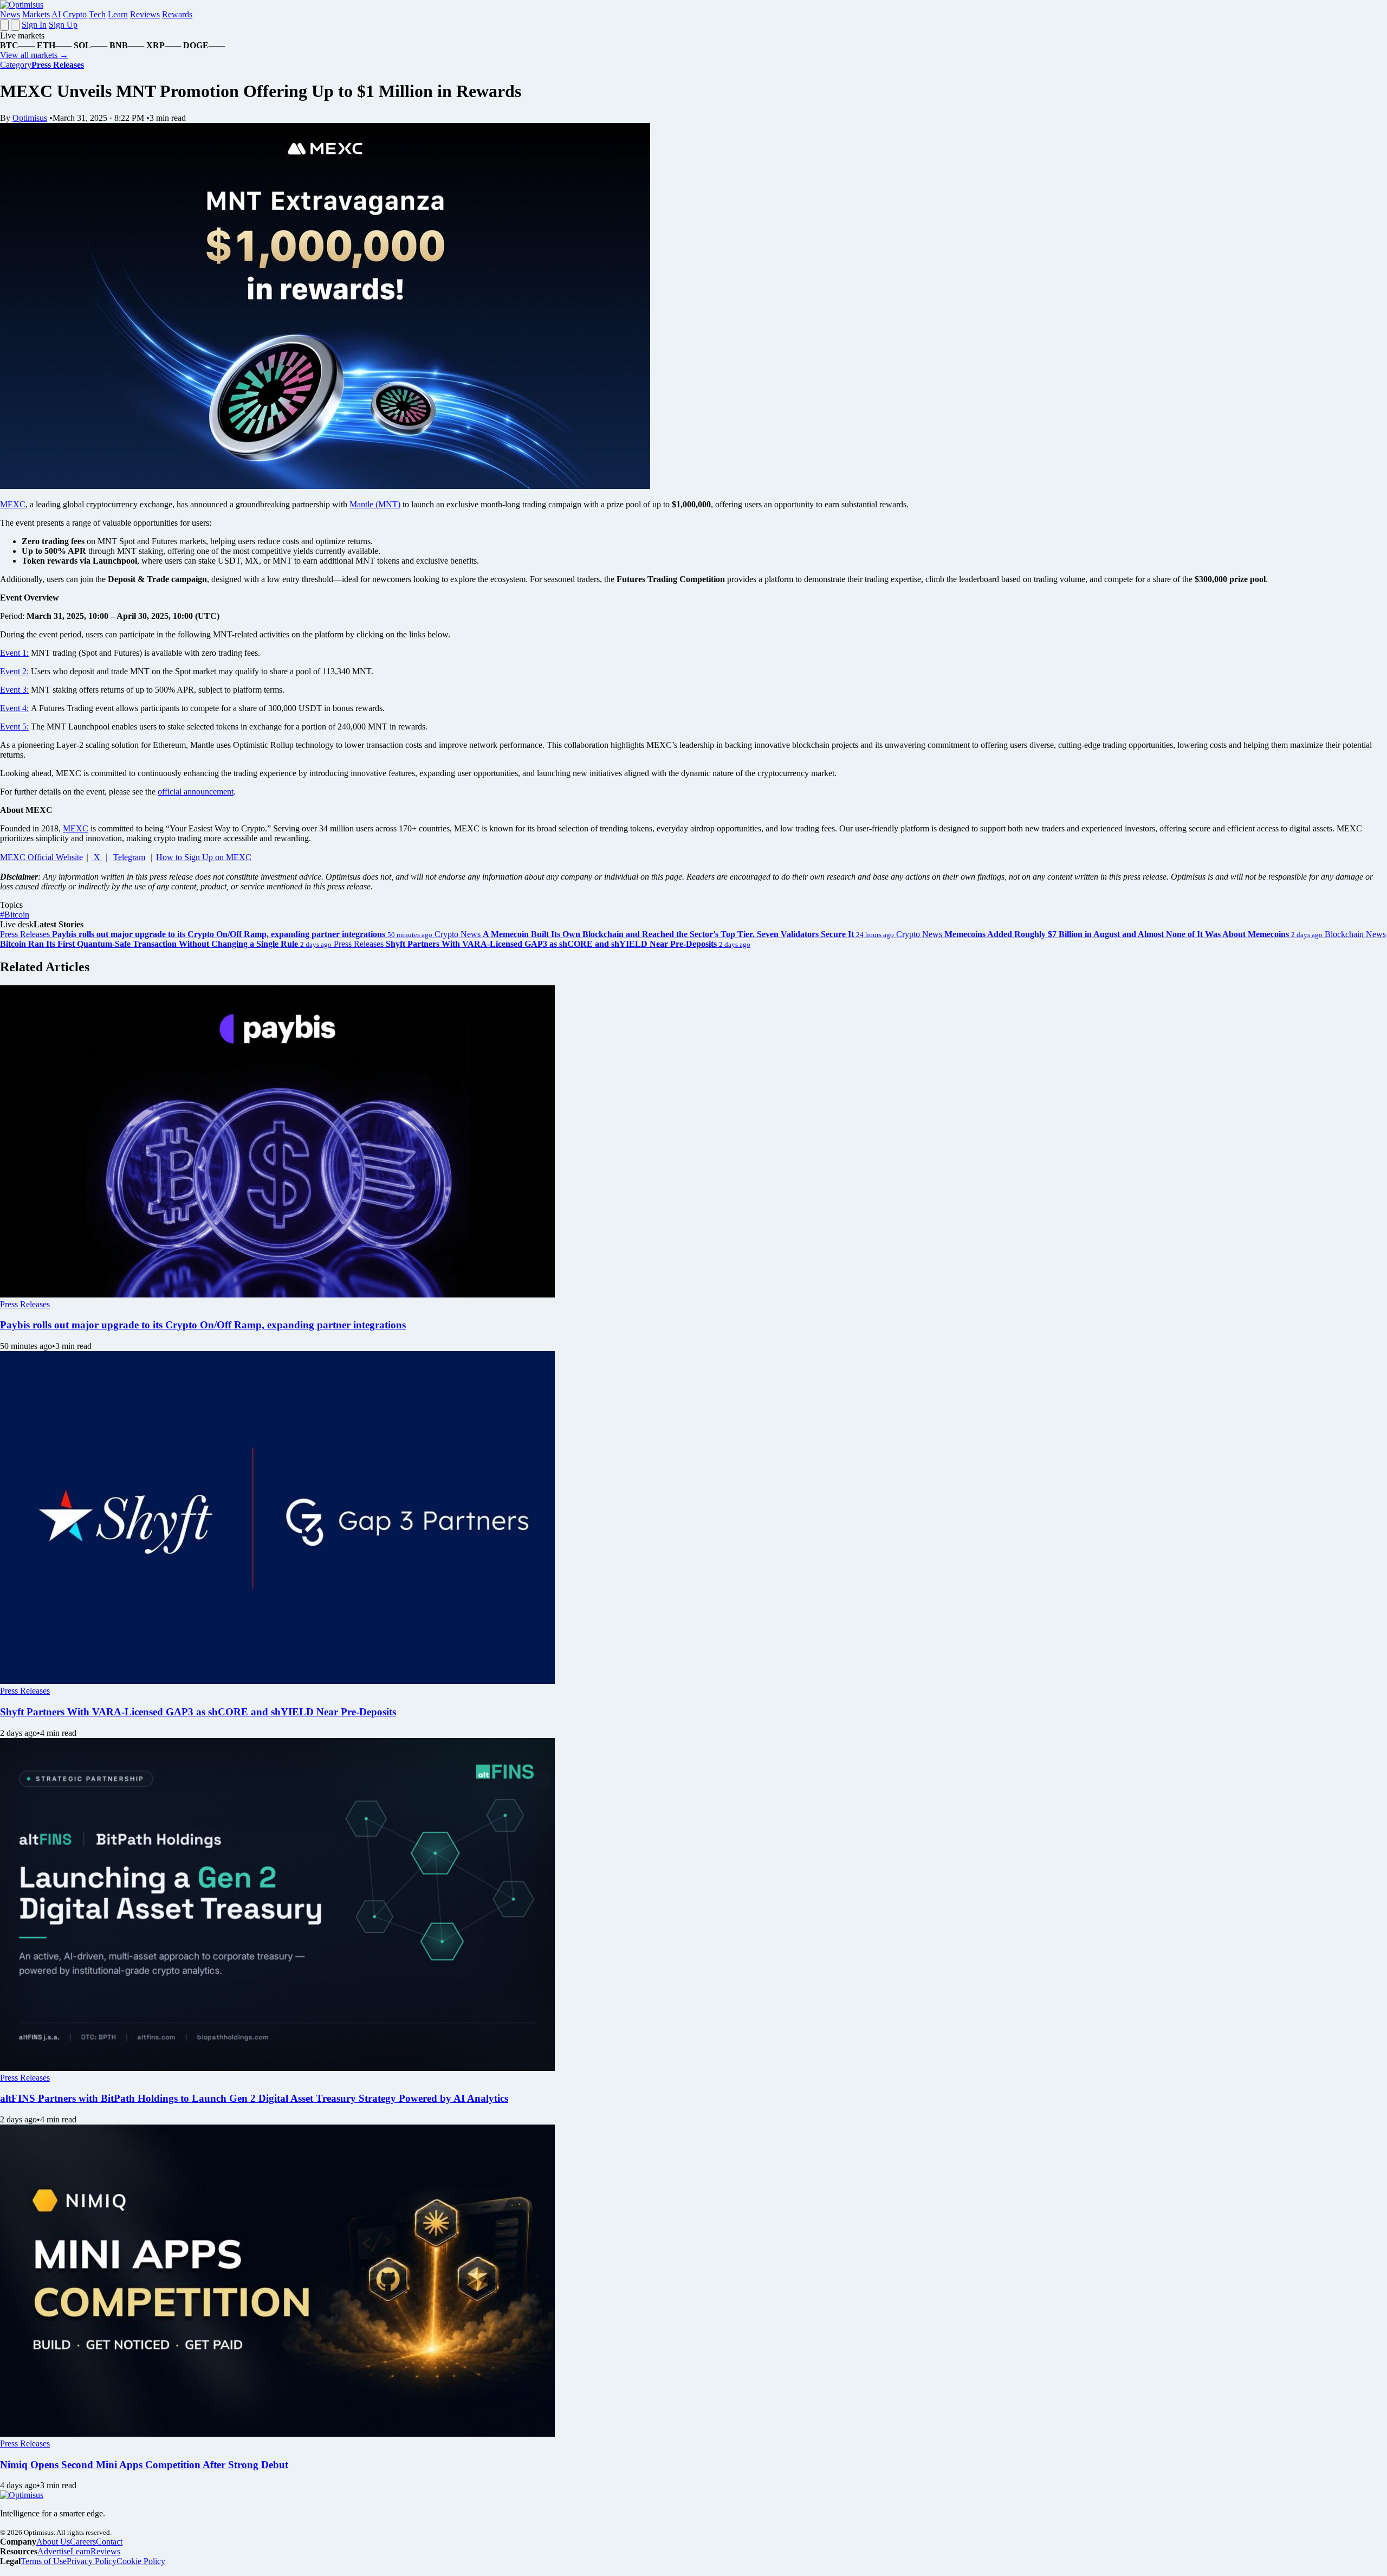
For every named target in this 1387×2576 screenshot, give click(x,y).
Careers (83, 2542)
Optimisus (30, 118)
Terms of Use (44, 2561)
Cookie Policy (141, 2561)
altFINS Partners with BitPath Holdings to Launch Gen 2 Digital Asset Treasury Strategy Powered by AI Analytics (254, 2098)
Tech (97, 14)
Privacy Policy (92, 2561)
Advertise (54, 2551)
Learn (118, 14)
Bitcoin (15, 915)
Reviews (145, 14)
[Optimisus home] (22, 5)
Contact (109, 2542)
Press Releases (25, 1304)
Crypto (75, 14)
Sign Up (63, 25)
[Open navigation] (4, 25)
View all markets (34, 55)
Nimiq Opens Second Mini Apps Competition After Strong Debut (144, 2465)
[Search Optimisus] (15, 25)
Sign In (34, 25)
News (10, 14)
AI (56, 14)
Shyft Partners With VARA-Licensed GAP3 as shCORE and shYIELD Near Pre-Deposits (198, 1712)
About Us (53, 2542)
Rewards (177, 14)
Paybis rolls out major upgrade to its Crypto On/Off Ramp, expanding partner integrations (203, 1325)
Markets (36, 14)
